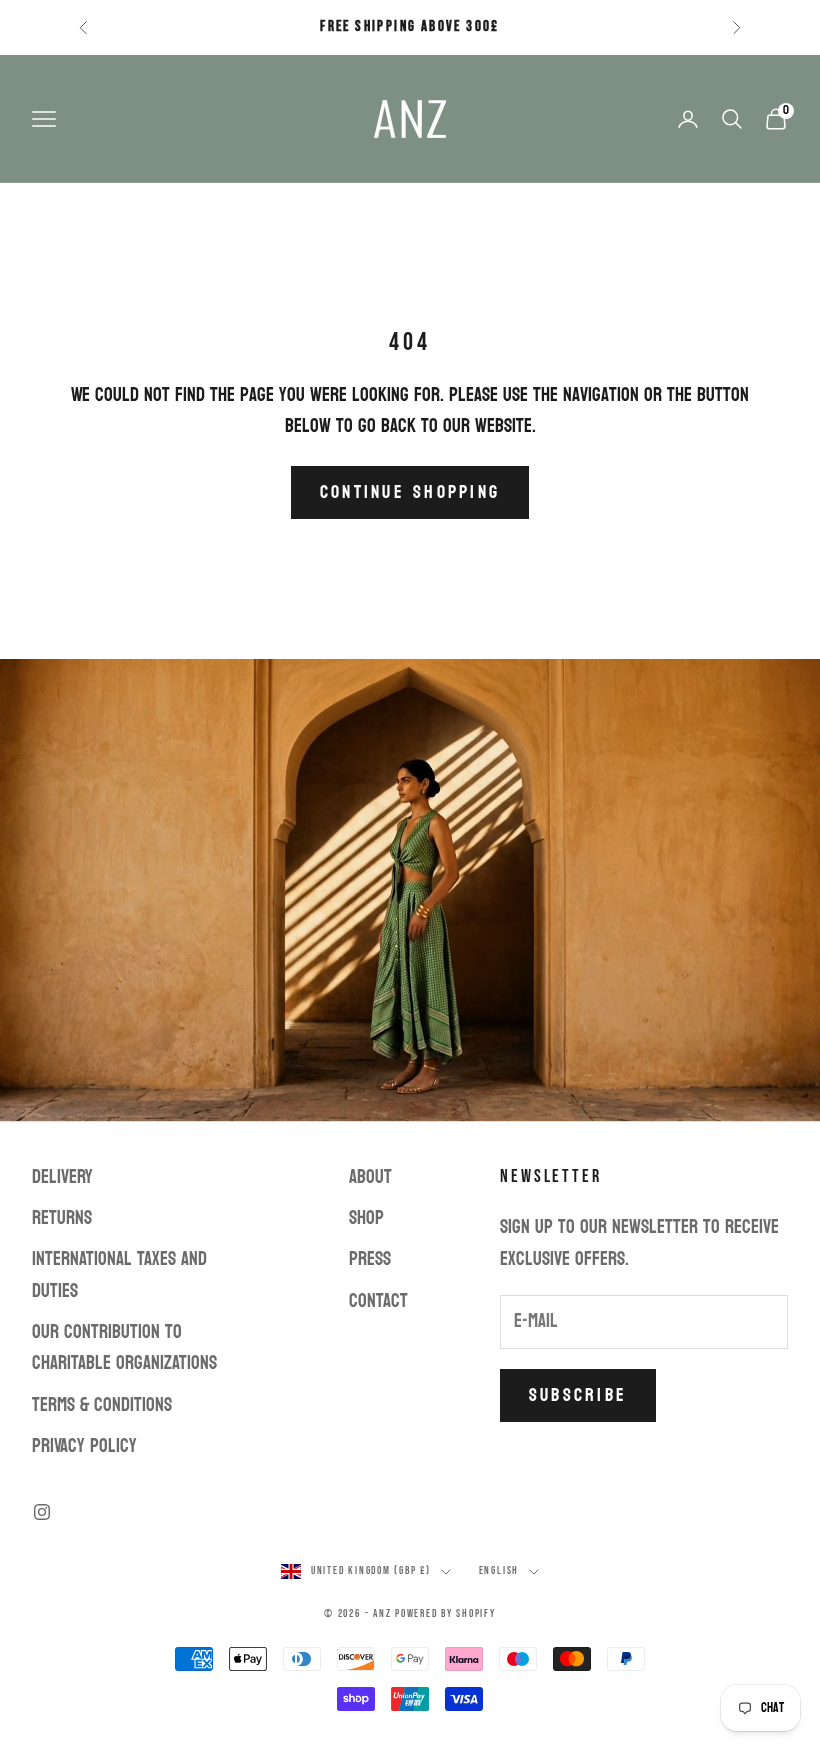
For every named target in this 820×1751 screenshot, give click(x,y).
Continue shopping (410, 492)
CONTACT (378, 1301)
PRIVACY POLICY (84, 1446)
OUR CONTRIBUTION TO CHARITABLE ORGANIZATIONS (124, 1347)
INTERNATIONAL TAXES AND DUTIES (119, 1274)
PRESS (370, 1259)
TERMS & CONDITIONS (102, 1405)
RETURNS (62, 1218)
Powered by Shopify (445, 1613)
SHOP (366, 1218)
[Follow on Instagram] (42, 1512)
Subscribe (578, 1395)
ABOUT (370, 1177)
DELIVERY (62, 1177)
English (499, 1570)
